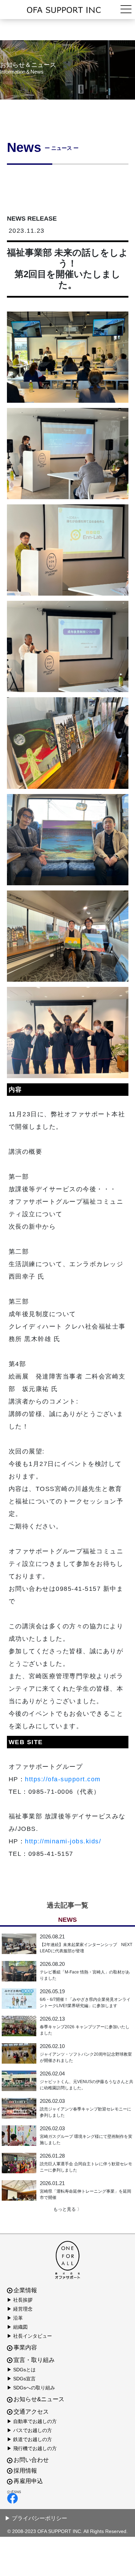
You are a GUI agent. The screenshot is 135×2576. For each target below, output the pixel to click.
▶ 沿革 (15, 2318)
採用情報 (25, 2471)
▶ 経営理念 (20, 2309)
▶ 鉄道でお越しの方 (29, 2439)
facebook (66, 2498)
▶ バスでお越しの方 (29, 2430)
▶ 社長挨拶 (20, 2300)
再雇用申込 (28, 2481)
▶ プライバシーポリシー (36, 2518)
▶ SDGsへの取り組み (31, 2388)
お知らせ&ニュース (39, 2399)
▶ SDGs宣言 (21, 2379)
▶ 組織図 (17, 2327)
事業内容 (25, 2348)
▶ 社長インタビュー (29, 2336)
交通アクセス (31, 2412)
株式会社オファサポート (67, 10)
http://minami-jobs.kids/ (63, 1841)
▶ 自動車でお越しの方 (32, 2421)
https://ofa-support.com (63, 1779)
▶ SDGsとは (21, 2370)
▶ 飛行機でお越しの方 (32, 2448)
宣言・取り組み (34, 2360)
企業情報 (25, 2290)
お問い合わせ (31, 2460)
